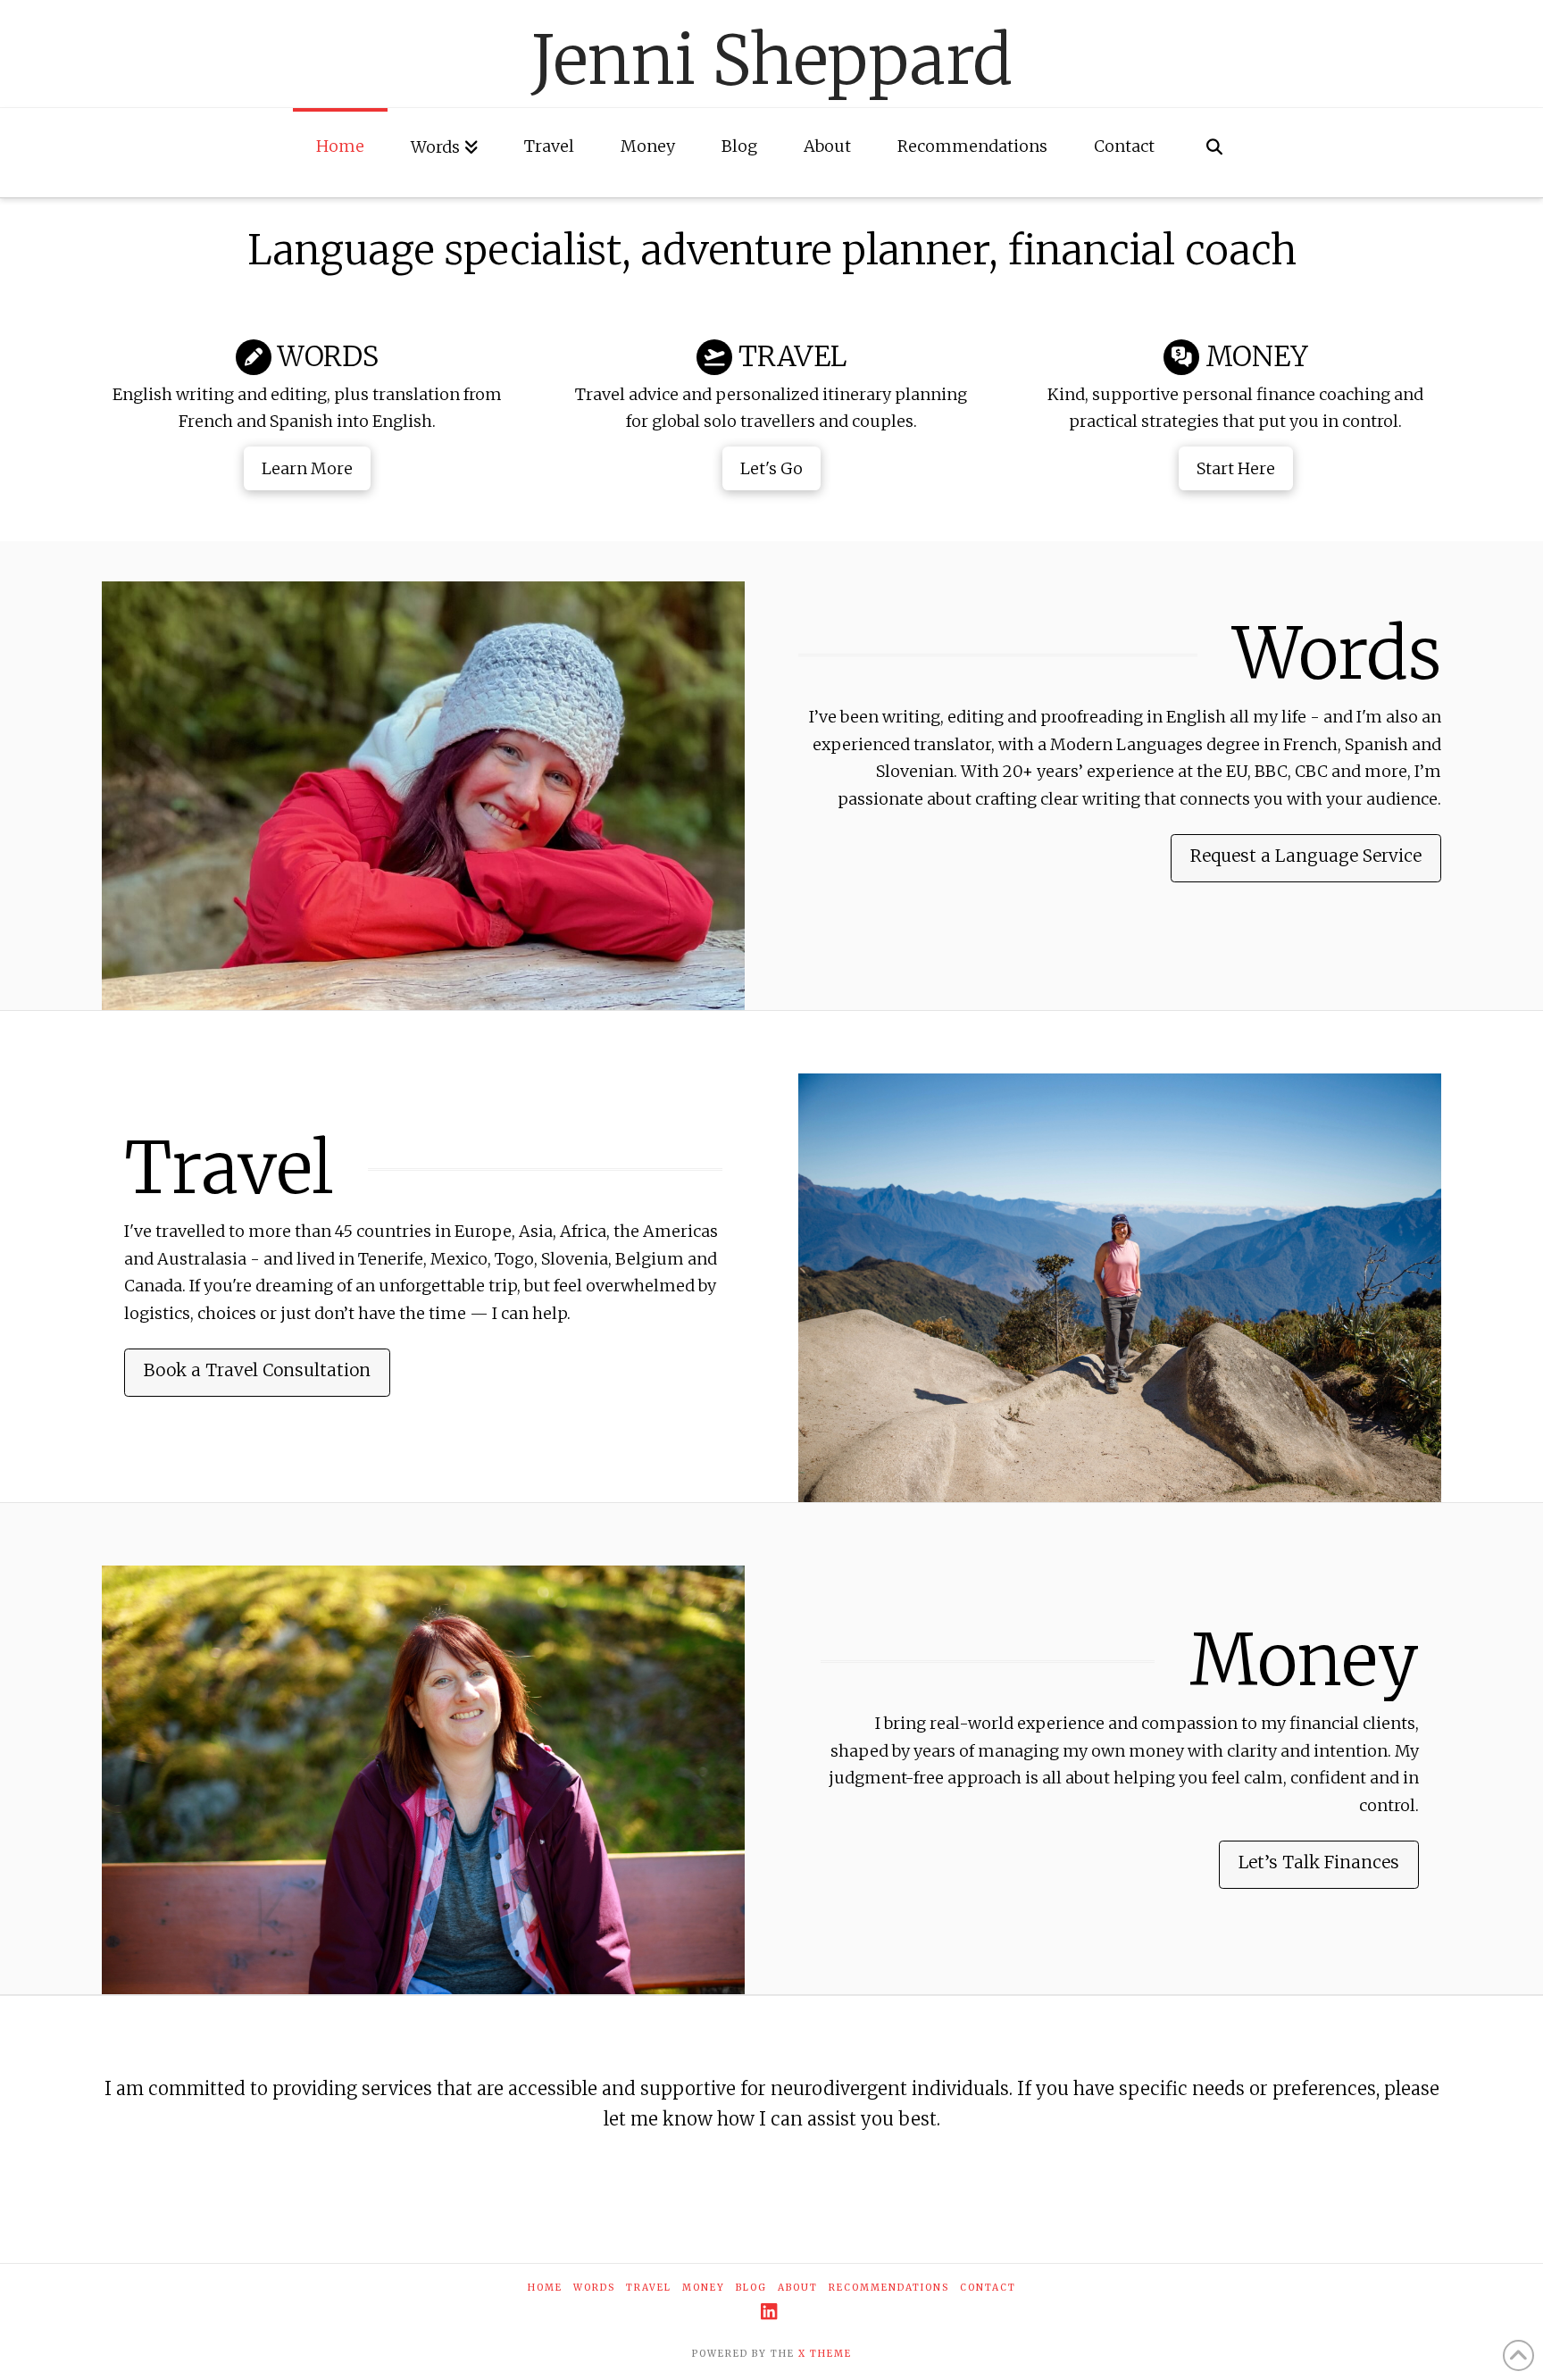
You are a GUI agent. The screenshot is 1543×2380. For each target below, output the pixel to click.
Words (594, 2288)
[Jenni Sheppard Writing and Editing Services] (423, 796)
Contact (988, 2288)
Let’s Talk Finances (1319, 1862)
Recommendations (889, 2288)
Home (545, 2288)
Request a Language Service (1306, 856)
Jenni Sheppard (772, 60)
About (798, 2288)
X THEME (825, 2354)
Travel (649, 2288)
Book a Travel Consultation (257, 1370)
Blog (751, 2288)
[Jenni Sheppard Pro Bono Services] (423, 1780)
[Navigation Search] (1214, 153)
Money (704, 2288)
